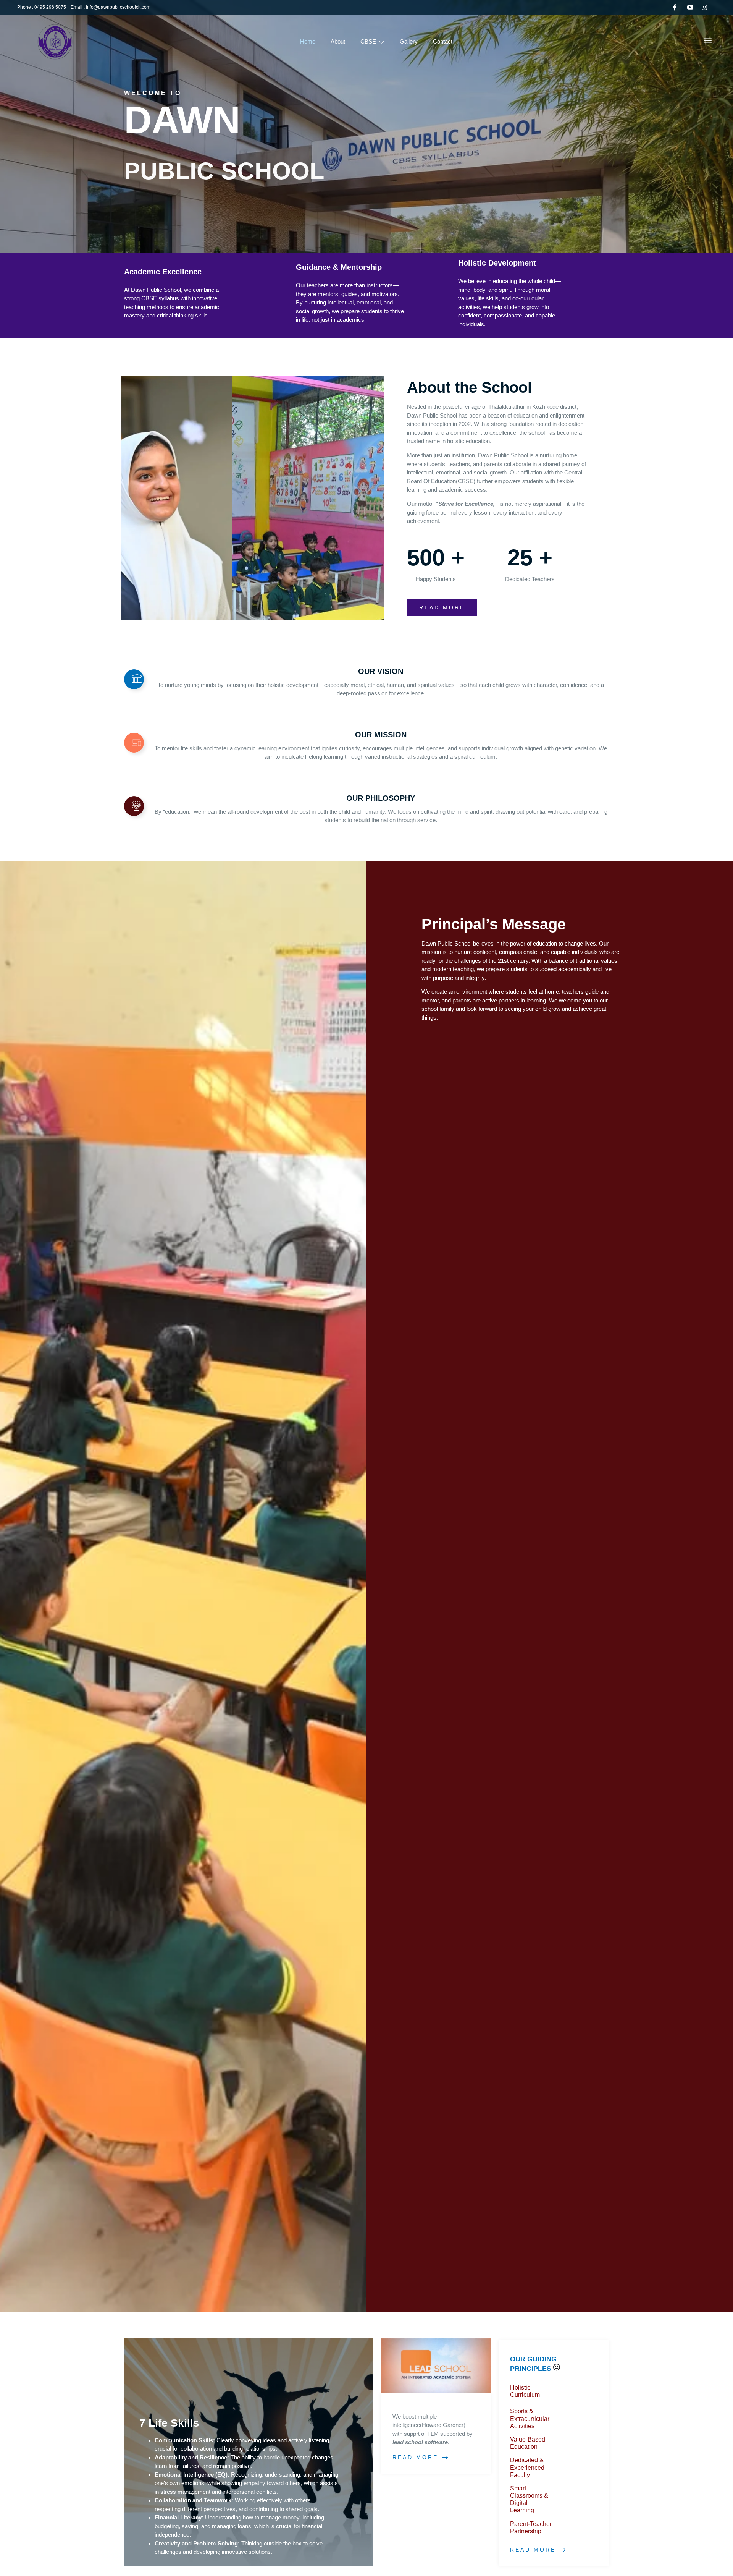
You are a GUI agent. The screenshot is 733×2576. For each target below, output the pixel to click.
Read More (415, 2457)
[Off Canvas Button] (708, 41)
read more (442, 607)
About (338, 41)
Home (308, 41)
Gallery (409, 41)
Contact (443, 41)
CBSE (368, 41)
